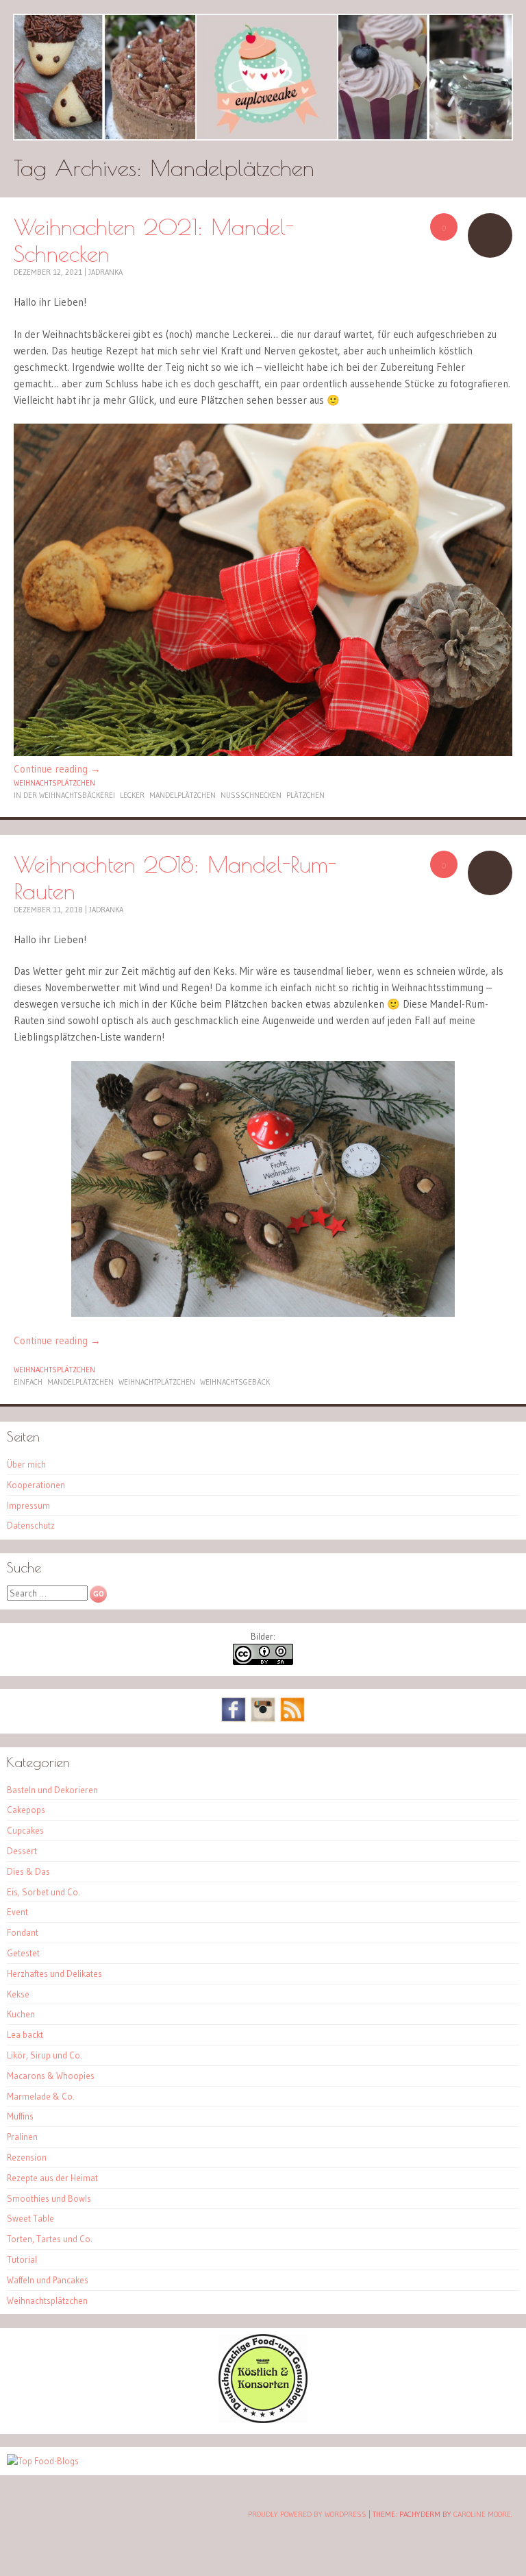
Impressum (28, 1505)
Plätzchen (305, 795)
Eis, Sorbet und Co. (43, 1892)
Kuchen (21, 2014)
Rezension (27, 2157)
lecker (132, 795)
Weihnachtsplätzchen (54, 783)
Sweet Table (30, 2218)
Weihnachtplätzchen (157, 1382)
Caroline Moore (482, 2514)
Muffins (20, 2116)
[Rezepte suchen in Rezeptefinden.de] (43, 2461)
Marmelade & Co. (41, 2096)
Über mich (26, 1464)
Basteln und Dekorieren (52, 1790)
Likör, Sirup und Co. (45, 2055)
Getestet (23, 1953)
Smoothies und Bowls (49, 2198)
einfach (28, 1382)
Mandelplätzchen (183, 795)
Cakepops (26, 1810)
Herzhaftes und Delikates (54, 1973)
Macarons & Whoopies (51, 2076)
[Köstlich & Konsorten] (263, 2420)
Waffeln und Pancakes (48, 2280)
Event (17, 1912)
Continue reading (57, 769)
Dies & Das (28, 1871)
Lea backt (25, 2034)
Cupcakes (25, 1830)
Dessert (22, 1851)
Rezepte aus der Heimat (52, 2178)
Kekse (18, 1994)
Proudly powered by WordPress (307, 2514)
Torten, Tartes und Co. (50, 2239)
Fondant (23, 1932)
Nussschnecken (251, 795)
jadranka (105, 272)
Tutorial (22, 2259)
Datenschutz (31, 1525)
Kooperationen (36, 1485)
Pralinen (22, 2137)
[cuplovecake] (263, 77)
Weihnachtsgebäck (235, 1382)
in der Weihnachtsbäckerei (64, 795)
